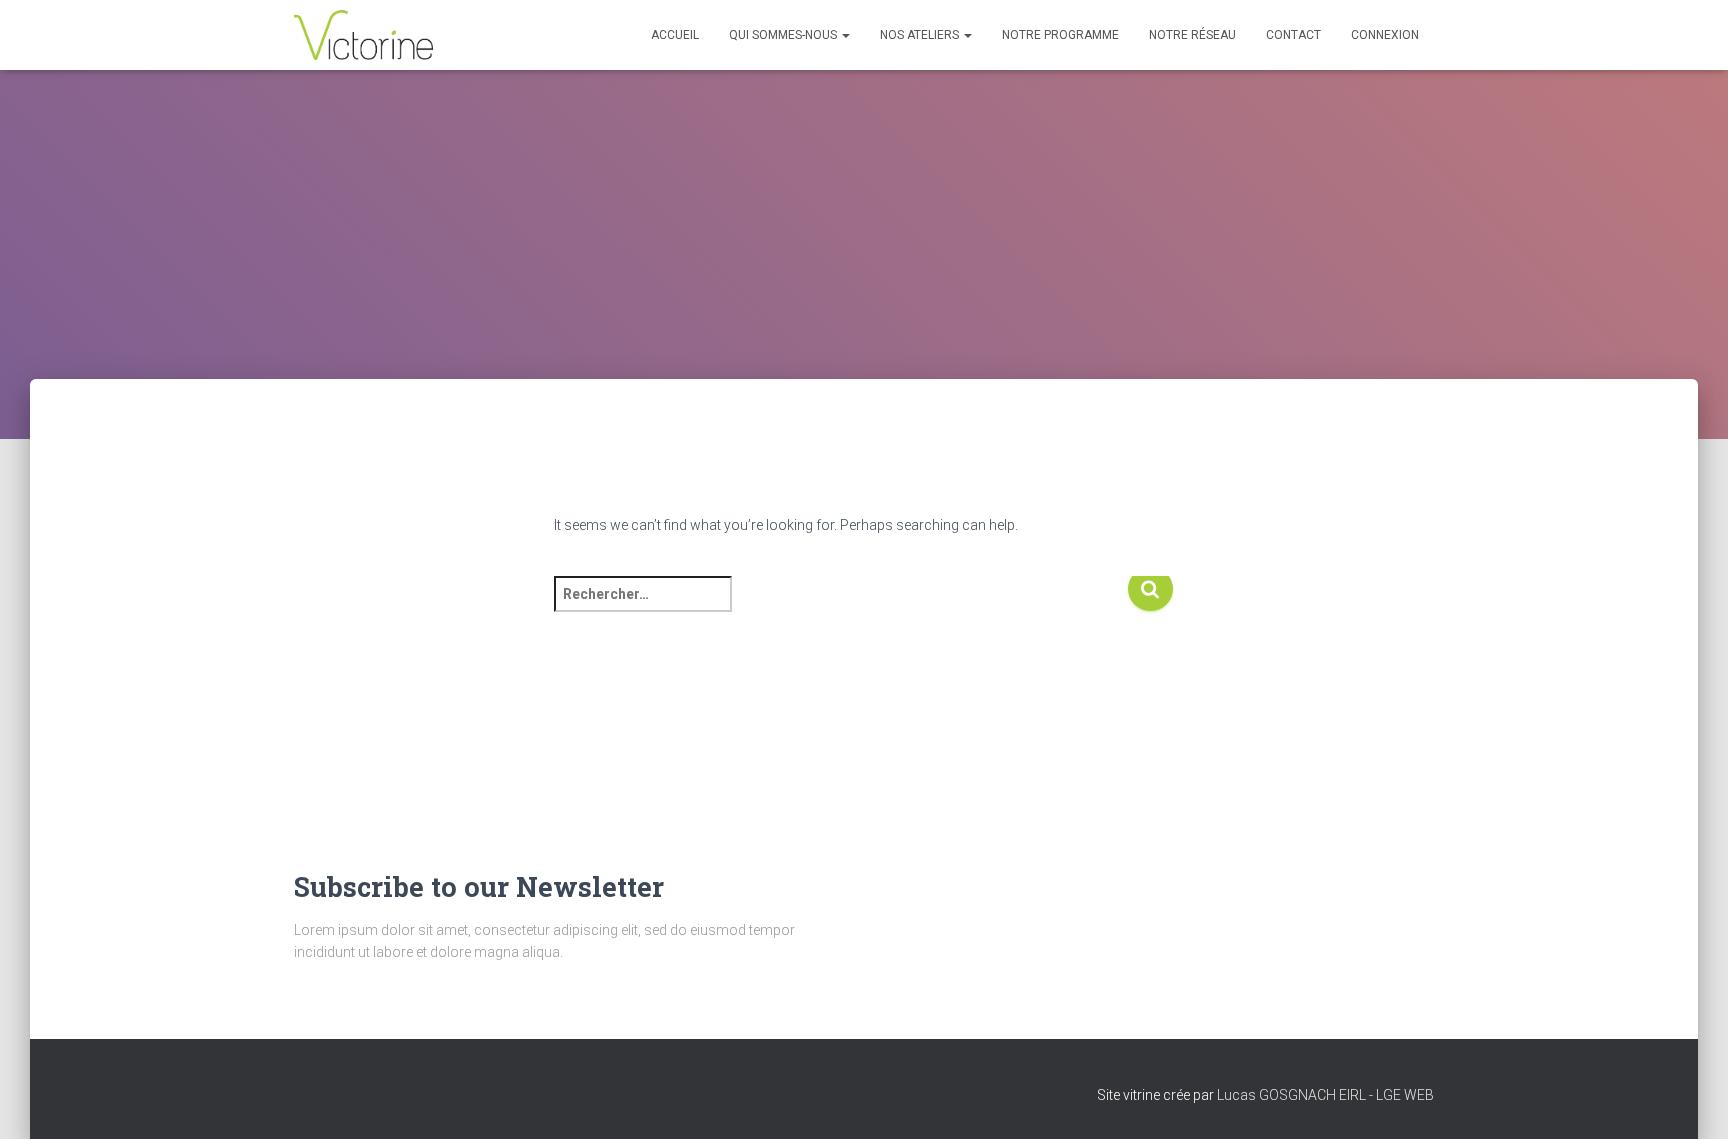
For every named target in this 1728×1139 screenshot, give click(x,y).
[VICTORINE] (363, 35)
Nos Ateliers (921, 35)
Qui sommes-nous (784, 35)
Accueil (675, 35)
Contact (1293, 35)
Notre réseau (1192, 35)
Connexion (1385, 35)
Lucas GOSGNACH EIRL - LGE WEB (1325, 1095)
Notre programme (1060, 35)
